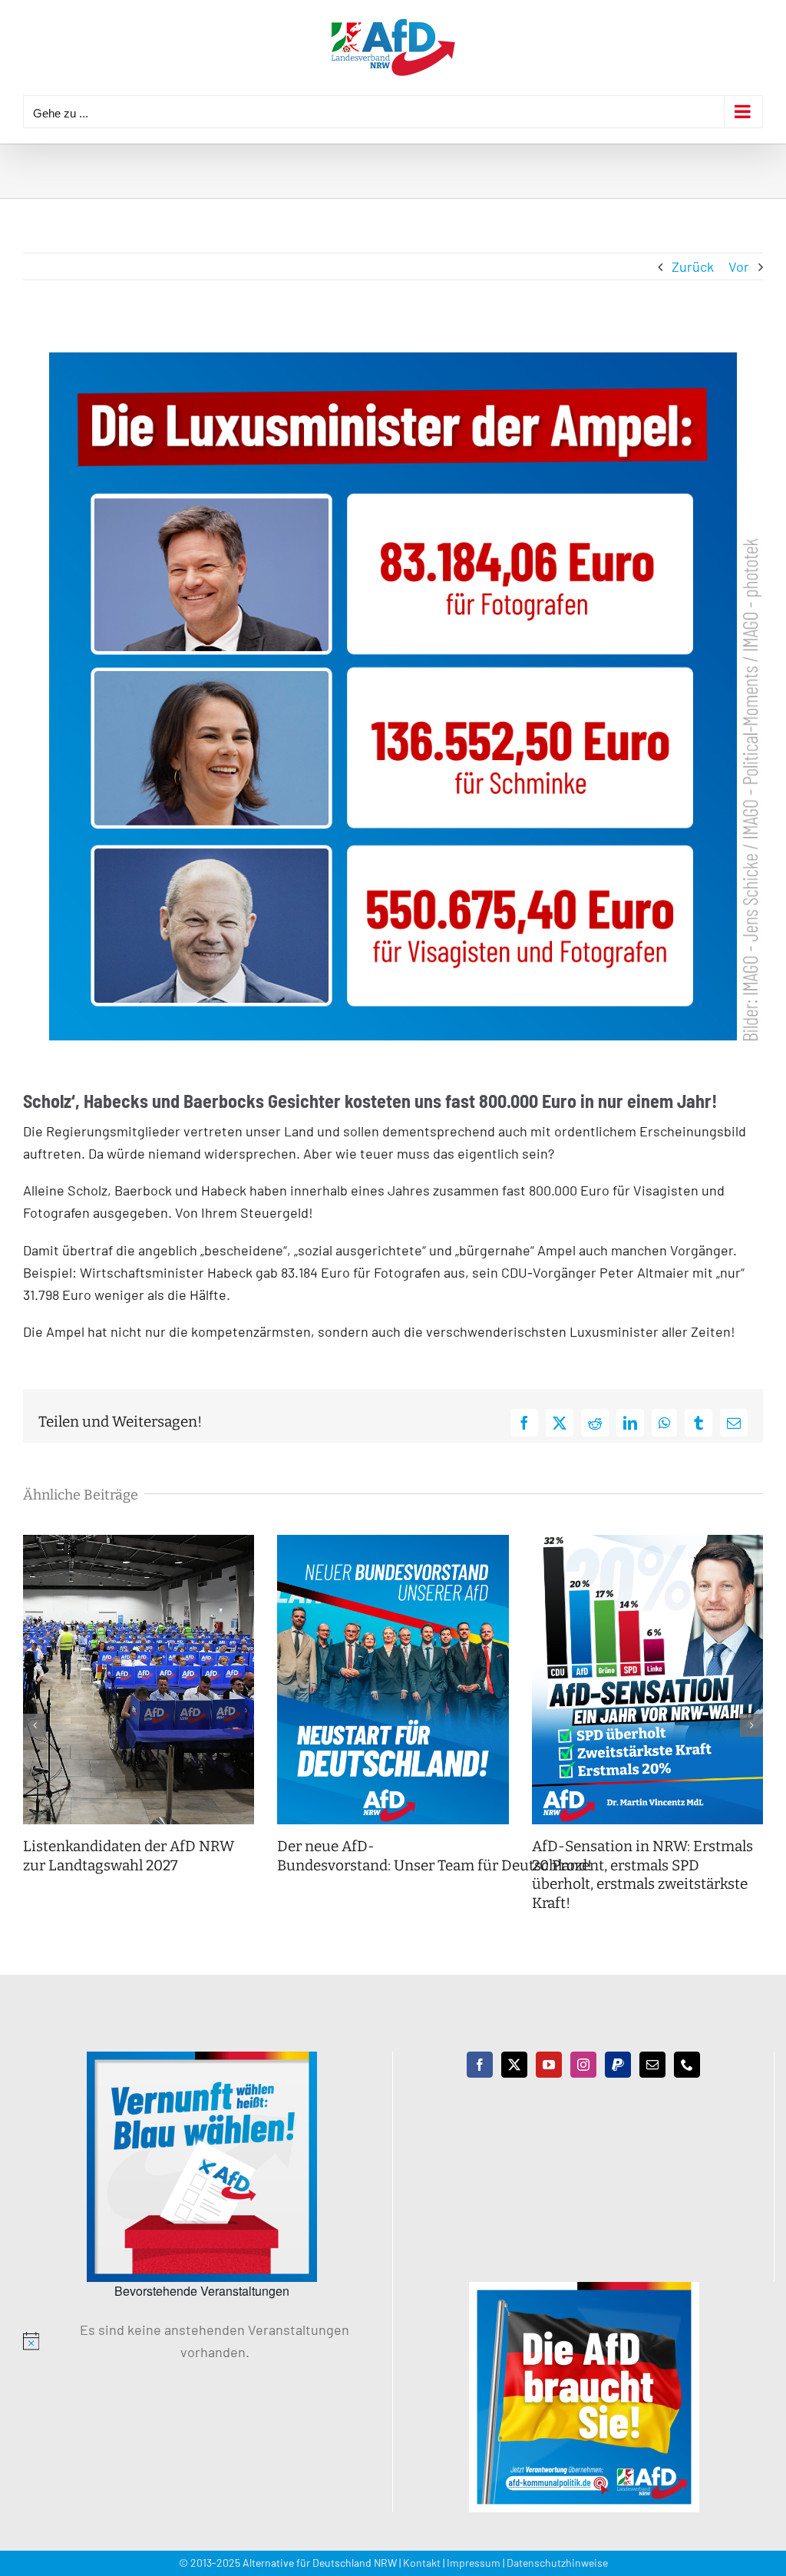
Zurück (693, 266)
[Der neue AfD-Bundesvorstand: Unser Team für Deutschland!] (393, 1543)
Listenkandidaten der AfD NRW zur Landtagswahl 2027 (129, 1856)
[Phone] (687, 2065)
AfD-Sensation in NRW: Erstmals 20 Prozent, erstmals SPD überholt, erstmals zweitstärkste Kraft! (642, 1875)
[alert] (202, 2341)
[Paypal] (618, 2065)
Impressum (474, 2563)
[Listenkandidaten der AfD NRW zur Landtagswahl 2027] (139, 1543)
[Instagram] (583, 2065)
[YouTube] (549, 2065)
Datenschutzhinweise (557, 2563)
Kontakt (422, 2563)
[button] (35, 1725)
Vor (739, 266)
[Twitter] (514, 2065)
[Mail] (652, 2065)
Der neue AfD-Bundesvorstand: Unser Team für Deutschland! (436, 1856)
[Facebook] (480, 2065)
